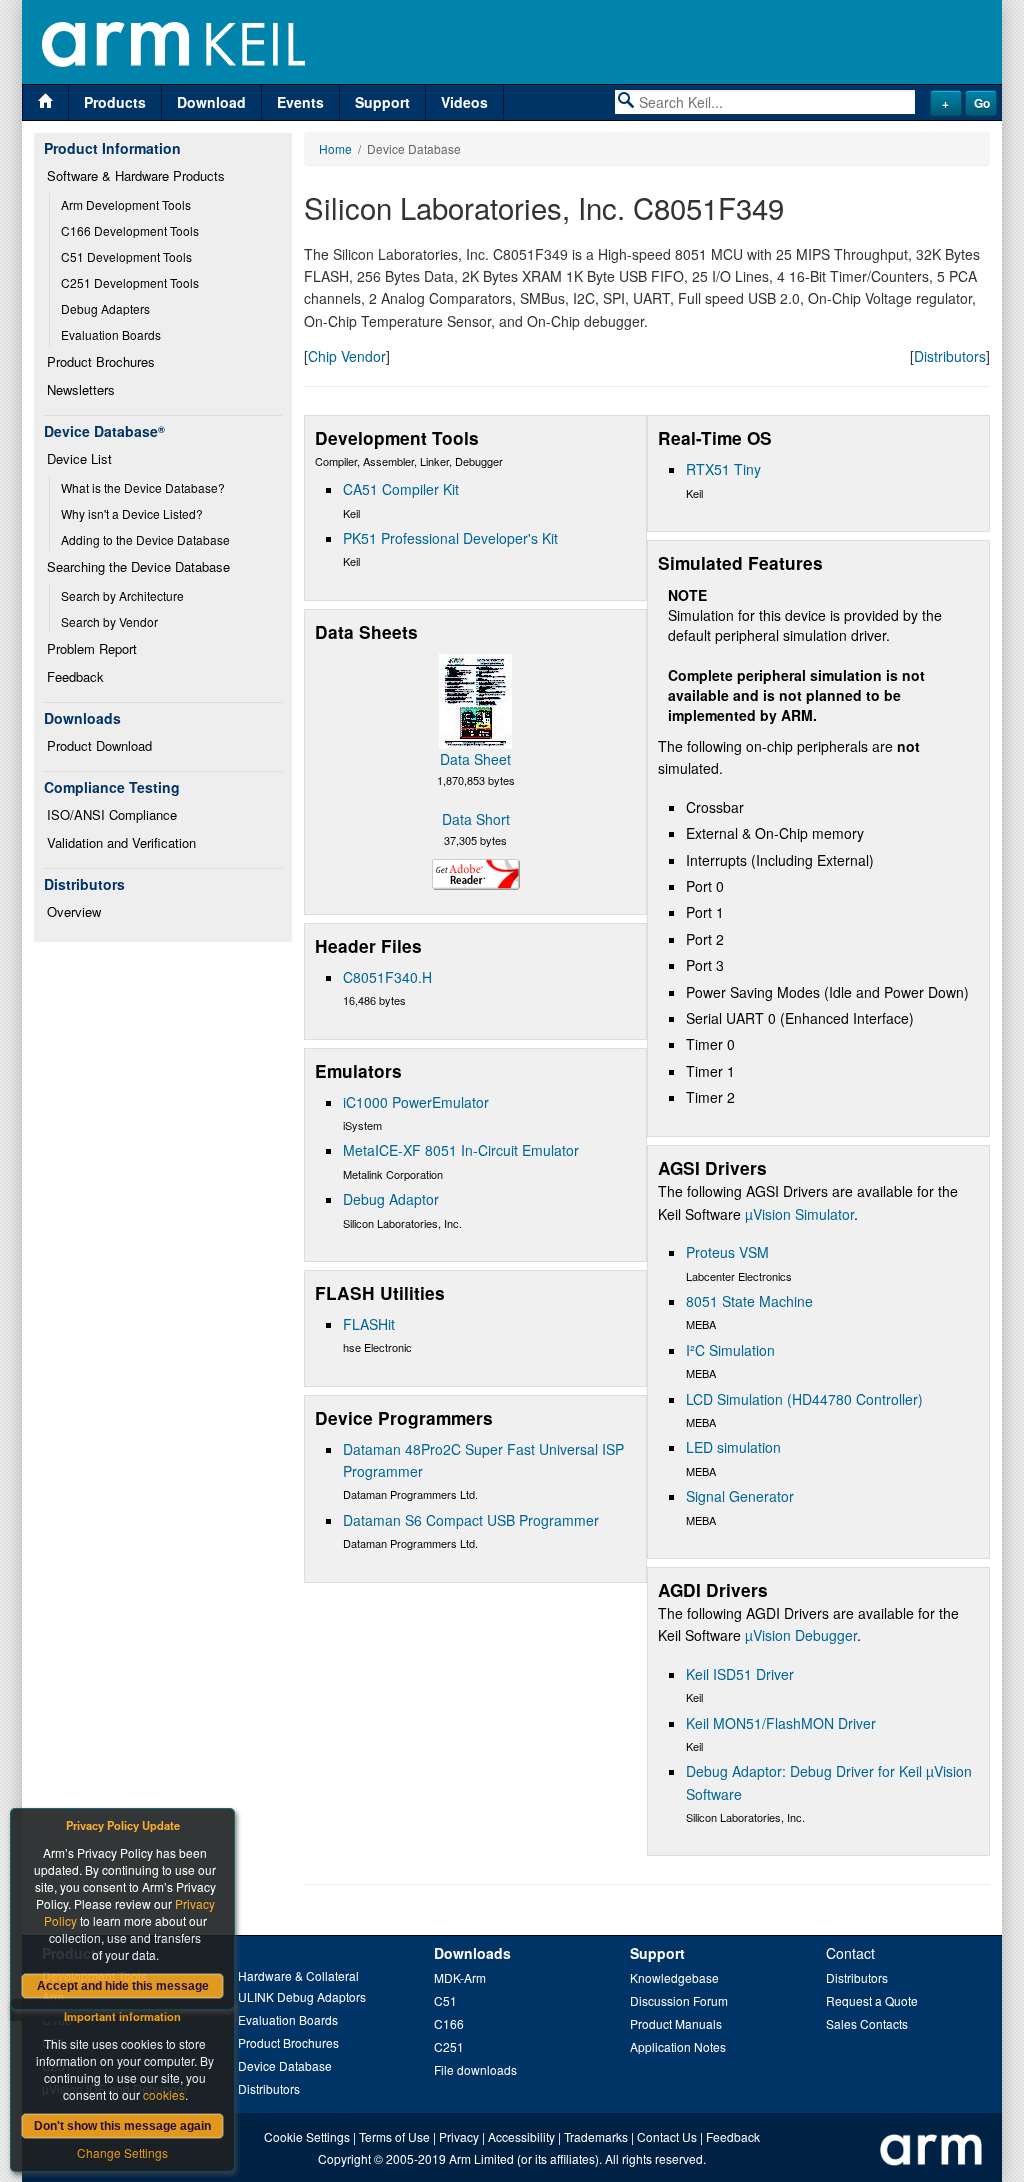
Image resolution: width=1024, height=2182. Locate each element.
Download (211, 102)
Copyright (344, 2158)
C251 (449, 2046)
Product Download (99, 745)
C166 (449, 2023)
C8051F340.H (387, 977)
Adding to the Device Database (145, 539)
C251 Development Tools (130, 282)
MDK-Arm (460, 1977)
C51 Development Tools (126, 256)
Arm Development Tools (126, 204)
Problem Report (92, 648)
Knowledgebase (674, 1977)
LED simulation (733, 1447)
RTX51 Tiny (723, 469)
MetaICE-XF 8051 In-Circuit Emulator (461, 1150)
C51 (445, 2000)
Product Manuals (676, 2023)
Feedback (75, 676)
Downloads (472, 1953)
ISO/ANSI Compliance (112, 814)
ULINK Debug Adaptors (302, 1996)
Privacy (459, 2136)
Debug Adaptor (391, 1199)
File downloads (475, 2069)
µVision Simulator (799, 1214)
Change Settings (122, 2152)
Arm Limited (481, 2158)
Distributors (950, 356)
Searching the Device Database (138, 566)
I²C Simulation (730, 1350)
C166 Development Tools (130, 230)
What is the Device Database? (143, 487)
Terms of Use (394, 2136)
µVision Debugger (801, 1635)
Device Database (285, 2065)
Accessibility (521, 2136)
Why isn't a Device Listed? (132, 513)
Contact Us (667, 2136)
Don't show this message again (122, 2126)
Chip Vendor (347, 356)
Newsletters (81, 389)
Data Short (476, 819)
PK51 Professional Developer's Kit (450, 538)
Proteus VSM (727, 1252)
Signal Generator (740, 1496)
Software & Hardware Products (136, 175)
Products (115, 102)
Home (335, 148)
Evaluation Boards (111, 334)
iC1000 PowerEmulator (416, 1102)
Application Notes (678, 2046)
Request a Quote (872, 2000)
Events (300, 102)
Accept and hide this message (123, 1986)
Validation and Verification (121, 842)
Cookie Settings (307, 2136)
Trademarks (596, 2136)
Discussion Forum (679, 2000)
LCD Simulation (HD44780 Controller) (804, 1399)
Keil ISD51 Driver (740, 1674)
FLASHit (369, 1324)
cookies (164, 2094)
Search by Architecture (122, 595)
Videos (464, 102)
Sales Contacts (867, 2023)
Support (382, 102)
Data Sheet (475, 759)
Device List (79, 458)
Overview (74, 911)
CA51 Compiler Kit (401, 489)
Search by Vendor (109, 621)
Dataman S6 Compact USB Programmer (471, 1520)
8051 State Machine (749, 1301)
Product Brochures (101, 361)
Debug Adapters (105, 308)
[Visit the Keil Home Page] (45, 102)
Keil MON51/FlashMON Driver (781, 1723)
